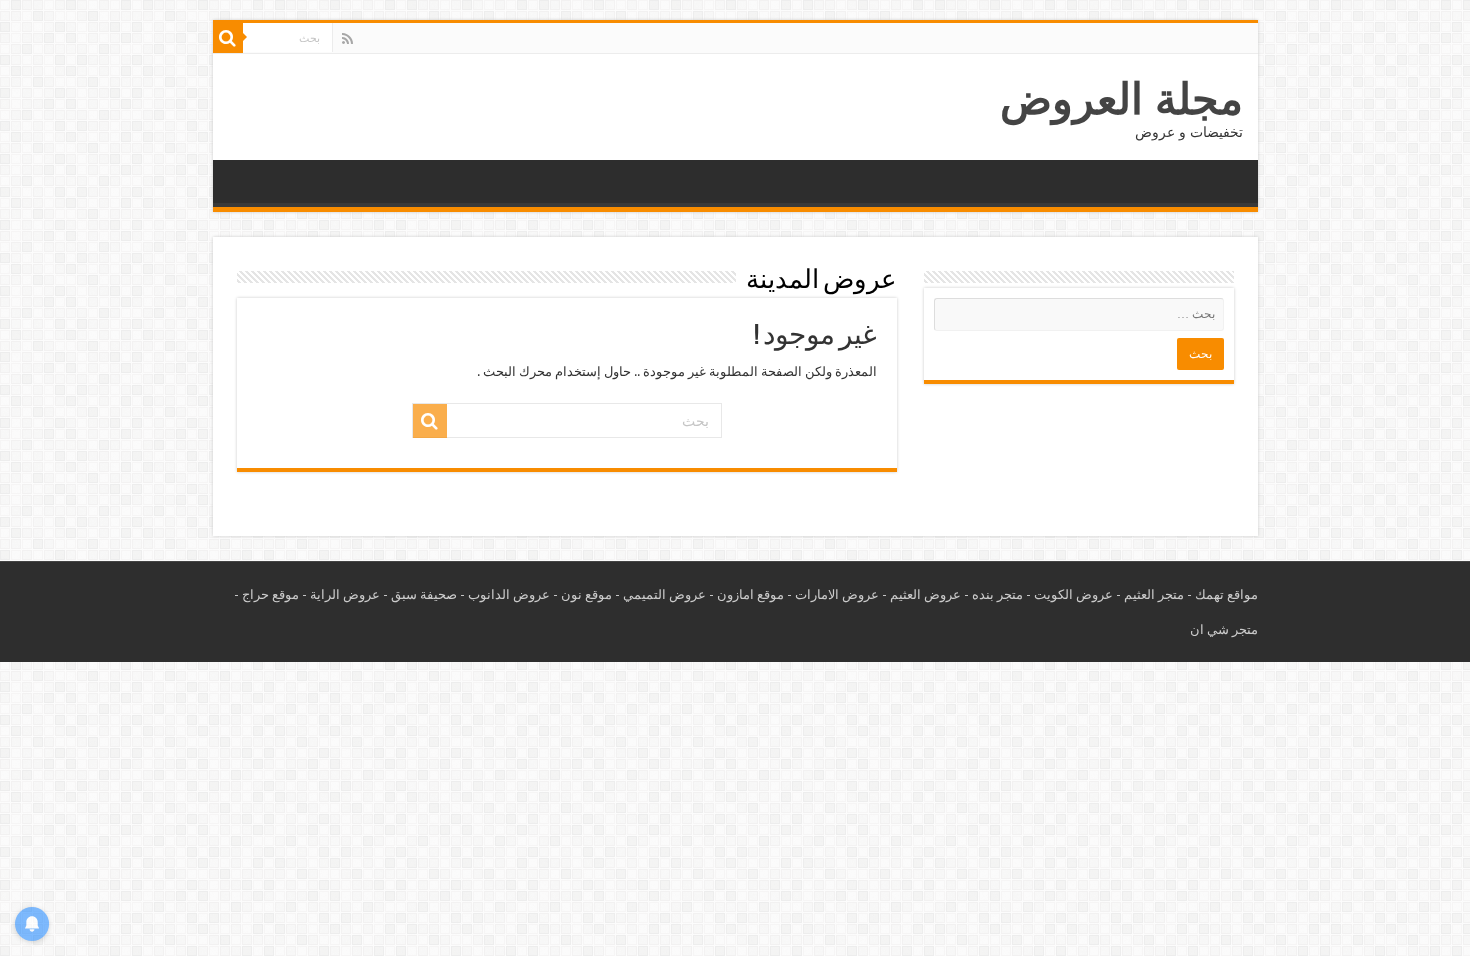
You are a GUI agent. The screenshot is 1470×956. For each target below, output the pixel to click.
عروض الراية (345, 594)
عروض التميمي (664, 594)
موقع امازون (750, 594)
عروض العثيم (925, 594)
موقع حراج (270, 594)
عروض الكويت (1073, 594)
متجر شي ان (1224, 629)
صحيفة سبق (424, 594)
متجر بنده (997, 594)
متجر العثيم (1154, 594)
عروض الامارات (837, 594)
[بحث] (228, 38)
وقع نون (583, 594)
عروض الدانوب (509, 594)
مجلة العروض (1121, 99)
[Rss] (347, 39)
